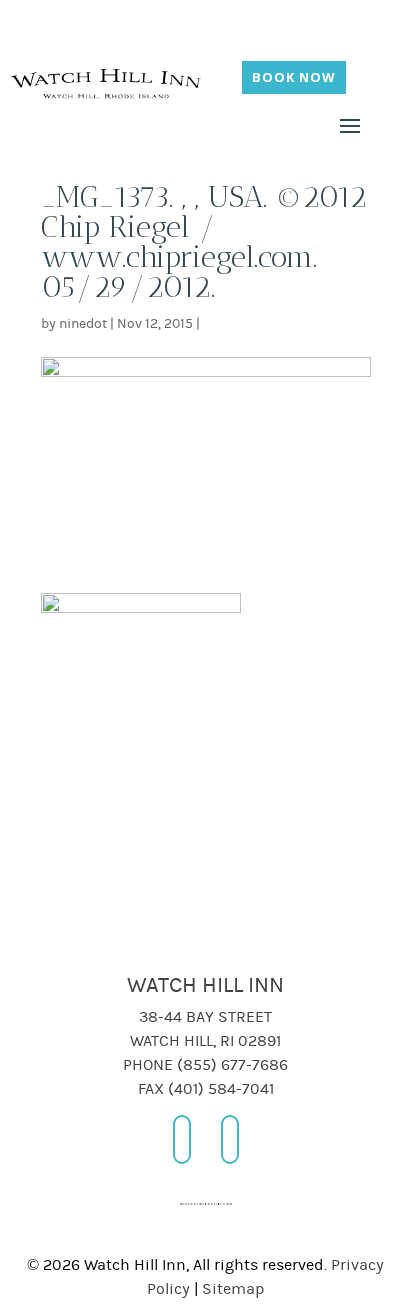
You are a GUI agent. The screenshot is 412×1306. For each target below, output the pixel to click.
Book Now (294, 77)
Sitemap (233, 1289)
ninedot (83, 324)
